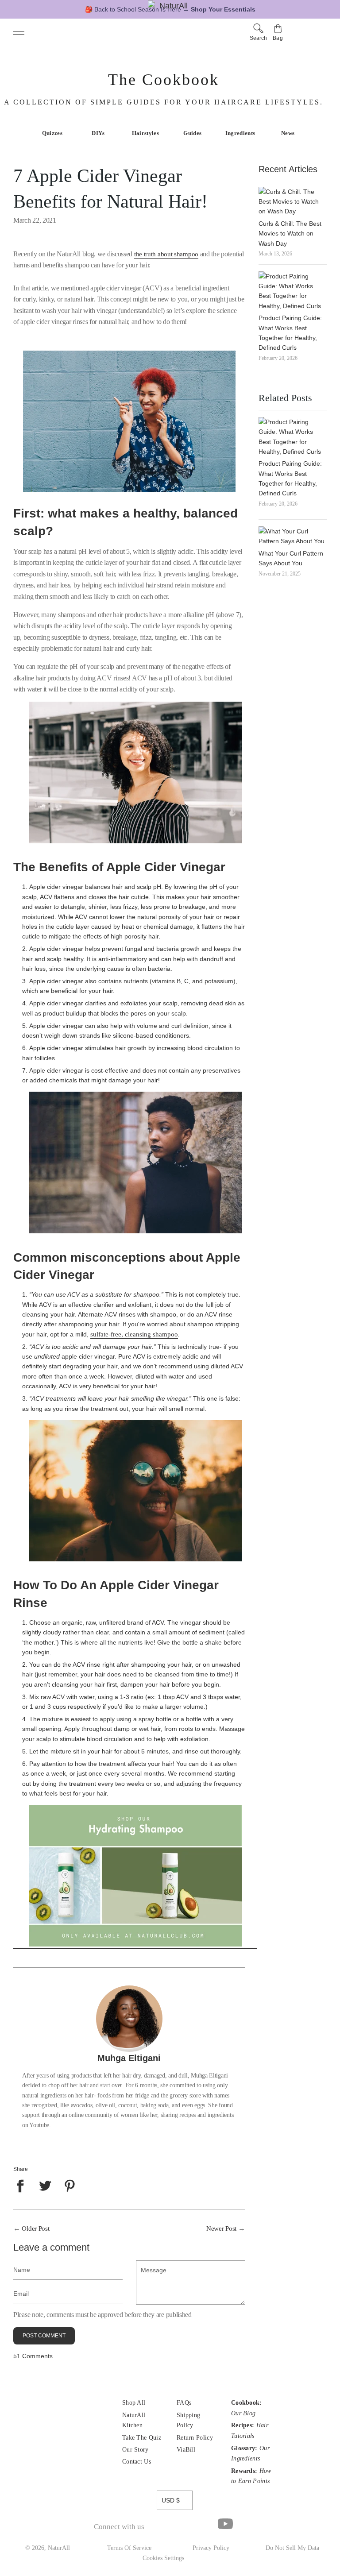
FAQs (184, 2403)
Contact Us (137, 2462)
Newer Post (221, 2228)
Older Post (35, 2228)
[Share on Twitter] (45, 2186)
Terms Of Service (129, 2548)
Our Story (135, 2450)
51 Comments (33, 2356)
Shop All (134, 2403)
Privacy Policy (211, 2548)
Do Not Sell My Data (292, 2548)
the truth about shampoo (166, 254)
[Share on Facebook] (22, 2186)
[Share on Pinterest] (70, 2186)
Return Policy (195, 2438)
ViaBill (186, 2450)
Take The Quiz (142, 2438)
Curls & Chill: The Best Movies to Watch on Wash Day (290, 234)
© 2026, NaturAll (48, 2548)
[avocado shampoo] (135, 1945)
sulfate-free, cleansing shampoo (134, 1334)
